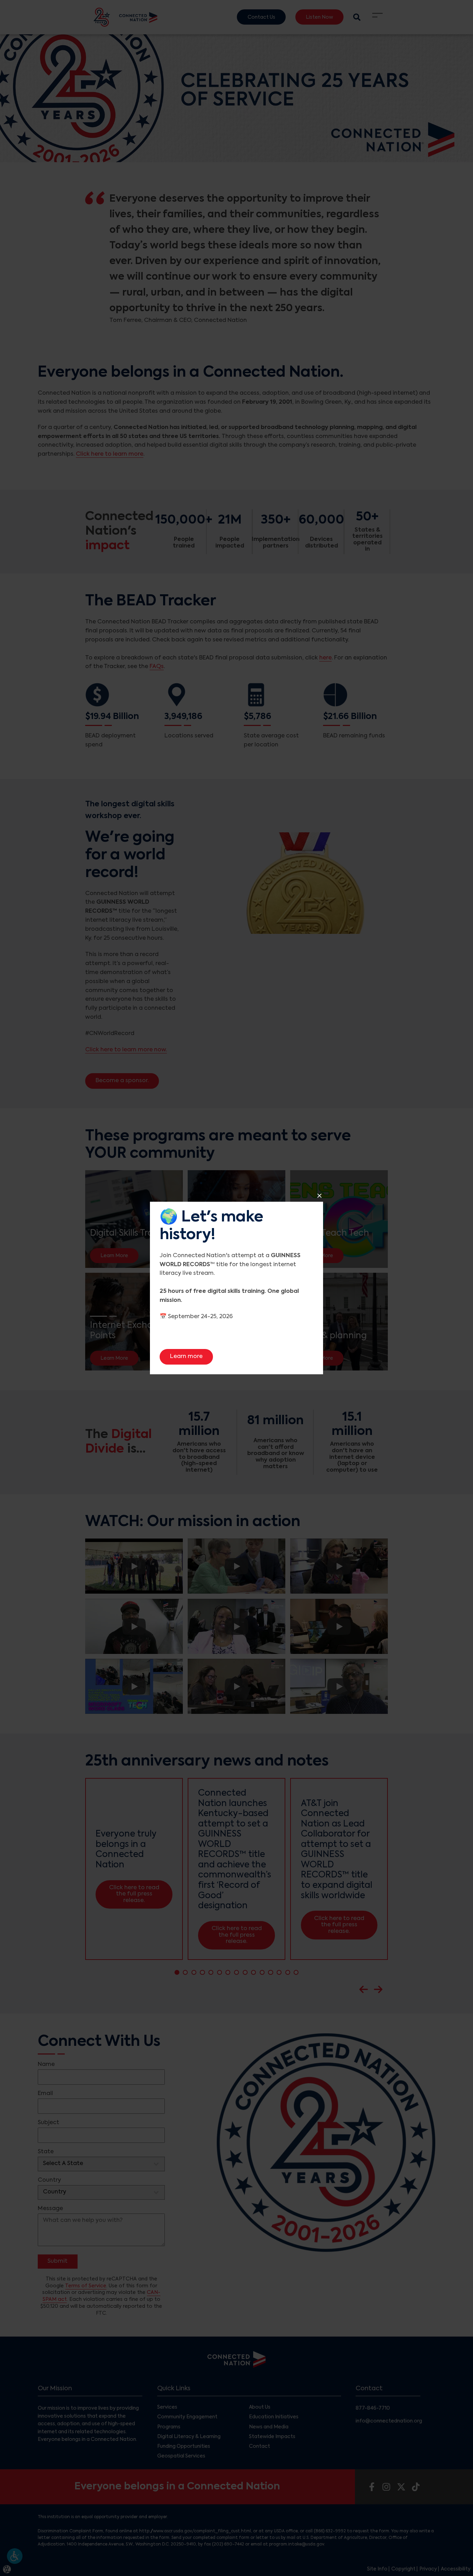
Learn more (191, 1356)
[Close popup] (319, 1196)
